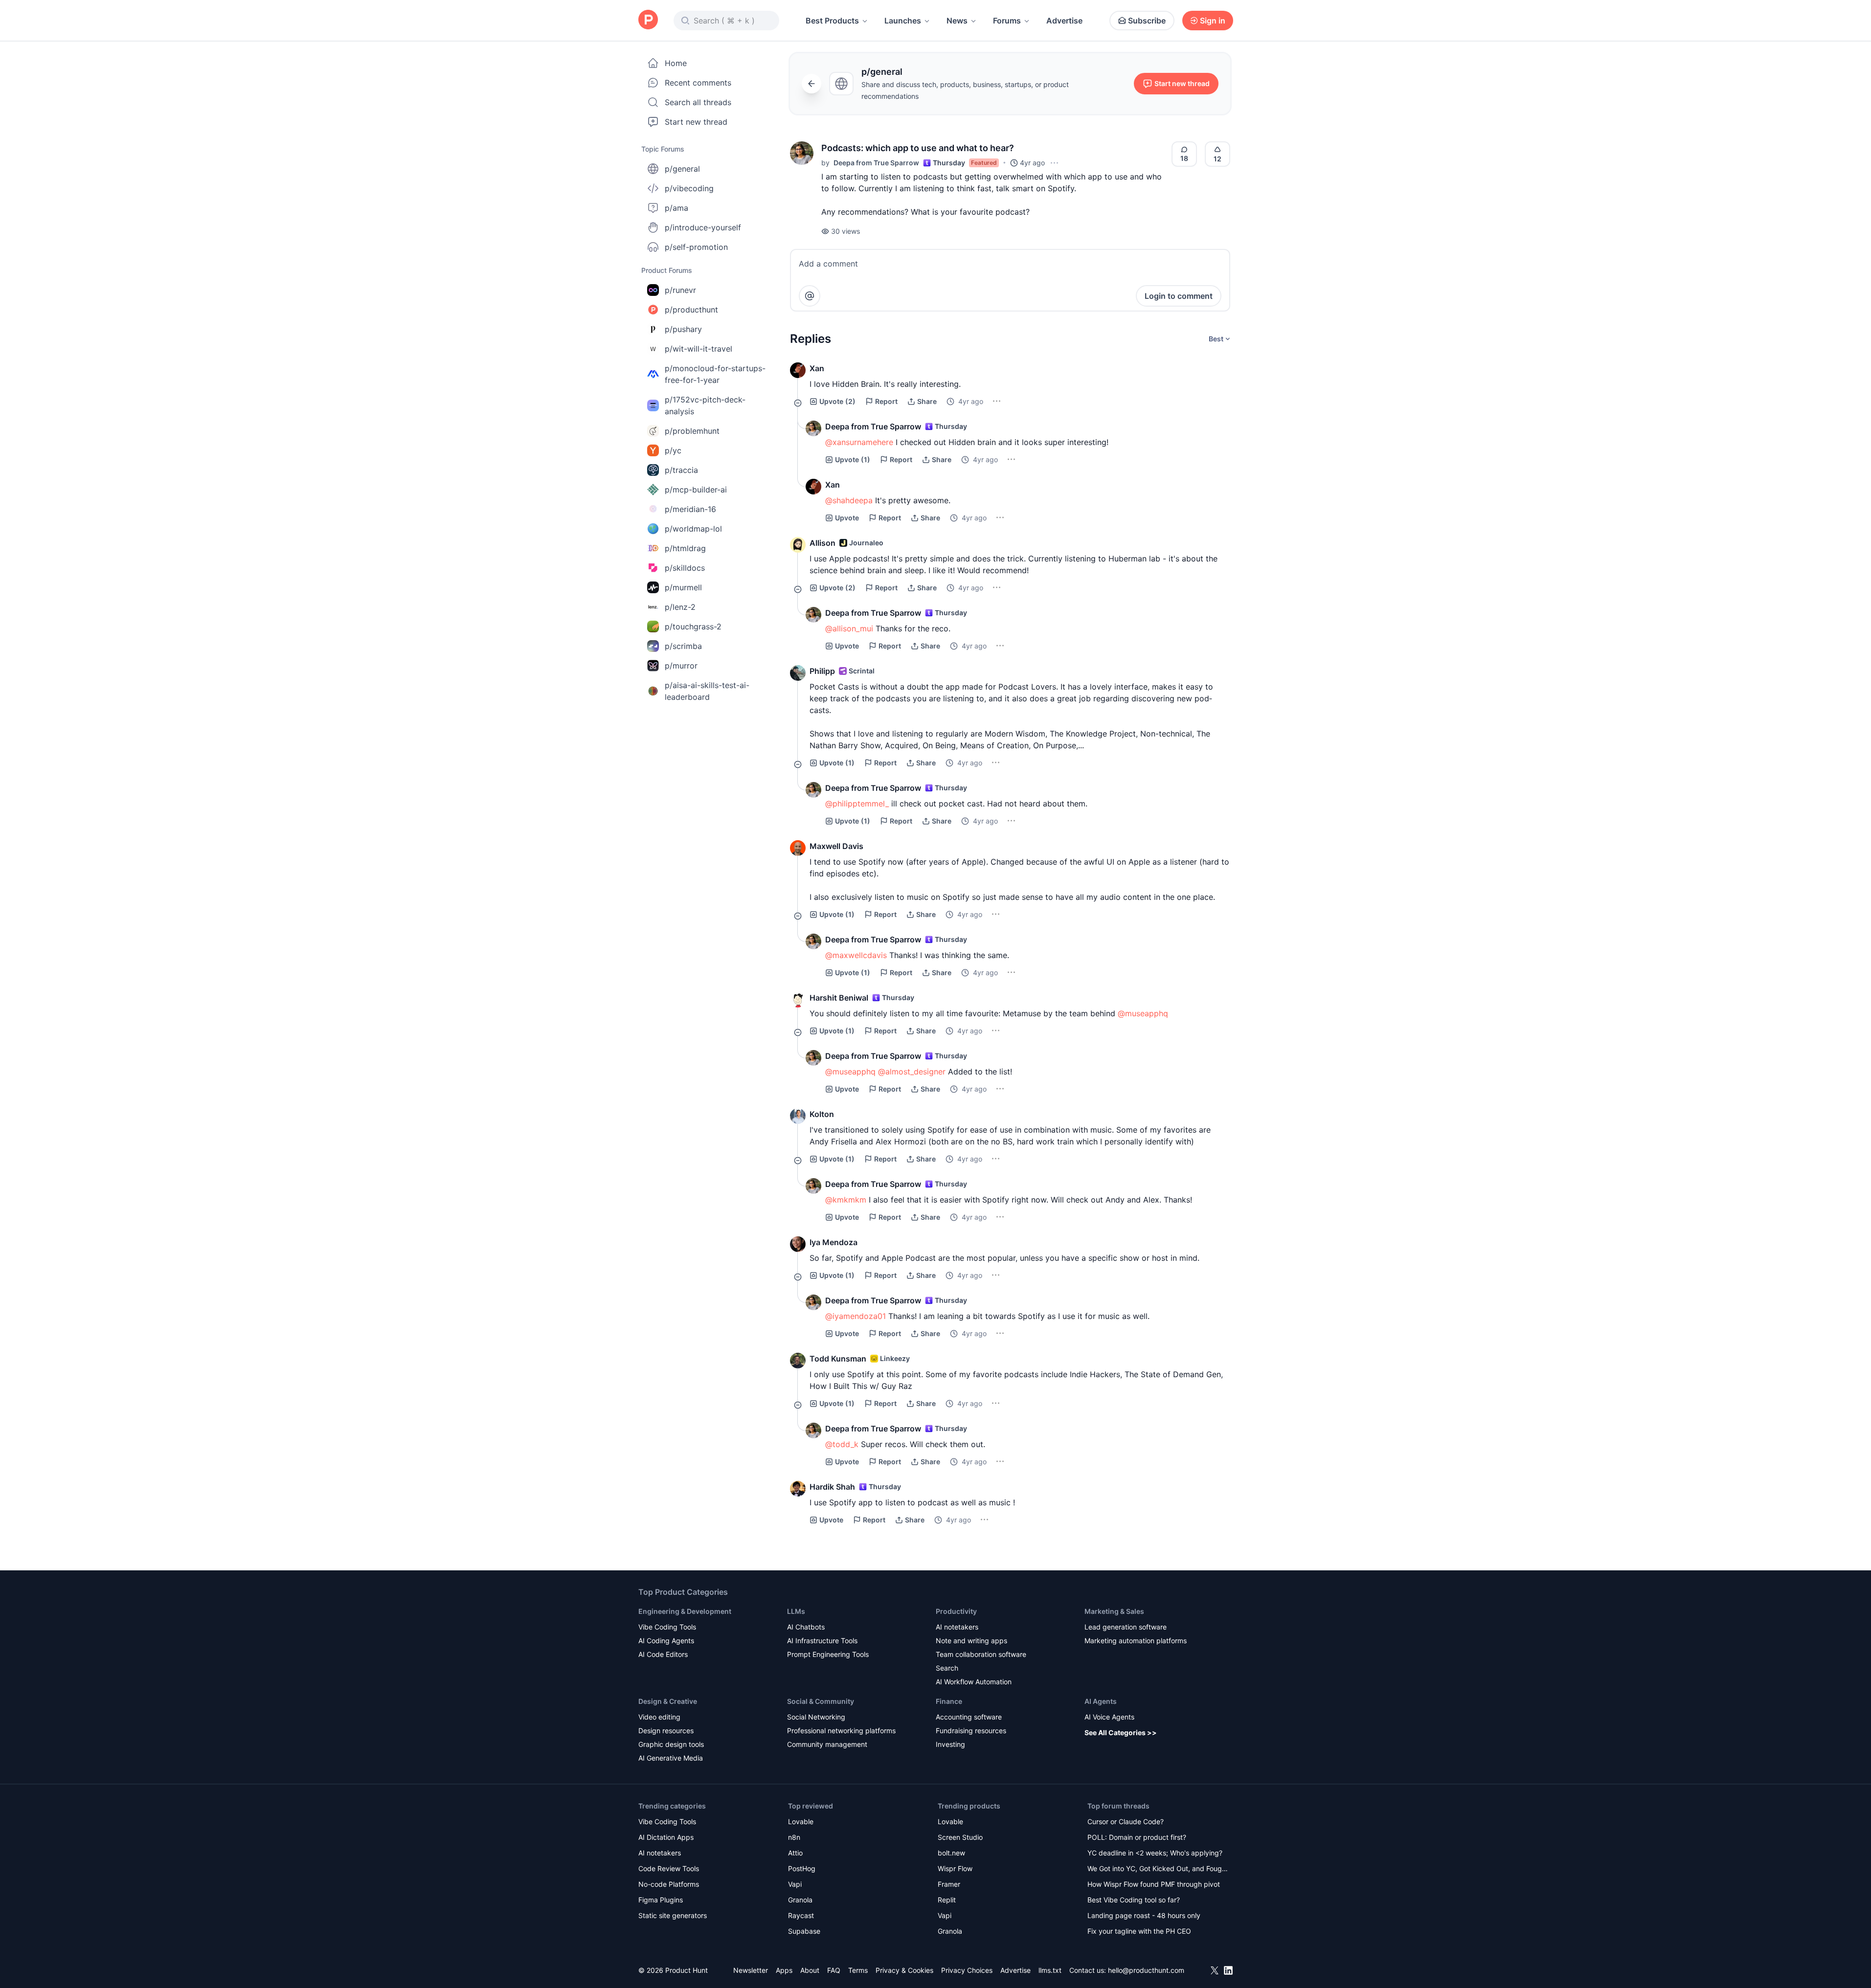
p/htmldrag (685, 548)
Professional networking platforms (841, 1731)
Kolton (822, 1114)
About (810, 1970)
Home (676, 63)
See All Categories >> (1121, 1732)
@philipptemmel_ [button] (857, 804)
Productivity (956, 1611)
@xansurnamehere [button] (859, 442)
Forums (1007, 21)
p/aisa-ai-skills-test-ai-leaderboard (707, 691)
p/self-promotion (696, 247)
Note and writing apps (971, 1641)
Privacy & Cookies (904, 1970)
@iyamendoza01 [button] (856, 1316)
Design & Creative (668, 1701)
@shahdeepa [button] (849, 500)
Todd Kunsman (838, 1359)
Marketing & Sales (1114, 1611)
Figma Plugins (661, 1900)
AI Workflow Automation (974, 1682)
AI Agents (1101, 1701)
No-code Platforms (669, 1884)
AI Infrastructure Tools (822, 1641)
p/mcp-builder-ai (696, 490)
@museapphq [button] (1143, 1013)
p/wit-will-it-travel (699, 349)
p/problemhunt (692, 431)
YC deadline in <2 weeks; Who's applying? (1155, 1853)
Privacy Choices (967, 1970)
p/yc (673, 450)
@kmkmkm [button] (846, 1200)
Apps (784, 1970)
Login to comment (1179, 296)
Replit (947, 1900)
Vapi (795, 1884)
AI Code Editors (663, 1654)
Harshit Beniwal (839, 998)
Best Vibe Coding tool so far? (1134, 1900)
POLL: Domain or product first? (1137, 1837)
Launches (903, 21)
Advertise (1064, 21)
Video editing (659, 1717)
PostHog (802, 1868)
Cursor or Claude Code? (1126, 1821)
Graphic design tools (671, 1744)
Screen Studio (960, 1837)
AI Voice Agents (1109, 1717)
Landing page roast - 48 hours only (1144, 1915)
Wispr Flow (955, 1868)
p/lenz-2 (680, 607)
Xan (817, 368)
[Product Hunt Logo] (648, 20)
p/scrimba (683, 646)
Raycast (801, 1915)
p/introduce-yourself (703, 227)
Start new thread (696, 122)
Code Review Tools (669, 1868)
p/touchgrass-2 (693, 626)
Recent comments (698, 83)
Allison (823, 543)
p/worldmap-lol (693, 529)
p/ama (676, 208)
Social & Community (821, 1701)
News (957, 21)
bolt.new (951, 1853)
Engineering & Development (685, 1611)
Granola (800, 1900)
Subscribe (1147, 21)
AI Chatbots (806, 1627)
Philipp (822, 671)
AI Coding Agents (666, 1641)
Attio (795, 1853)
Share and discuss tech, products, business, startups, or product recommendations (965, 90)
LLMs (796, 1611)
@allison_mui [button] (849, 628)
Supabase (804, 1931)
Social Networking (816, 1717)
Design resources (666, 1731)
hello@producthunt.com (1146, 1970)
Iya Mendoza (834, 1242)
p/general (682, 169)
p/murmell (683, 587)
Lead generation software (1126, 1627)
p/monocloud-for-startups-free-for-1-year (715, 374)
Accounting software (969, 1717)
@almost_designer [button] (912, 1072)
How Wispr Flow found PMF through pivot (1154, 1884)
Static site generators (673, 1915)
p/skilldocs (685, 568)
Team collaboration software (981, 1654)
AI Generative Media (671, 1758)
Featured (984, 163)
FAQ (834, 1970)
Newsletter (751, 1970)
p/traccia (681, 470)
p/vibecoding (689, 188)
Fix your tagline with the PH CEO (1139, 1931)
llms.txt (1050, 1970)
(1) (853, 459)
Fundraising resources (971, 1731)
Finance (949, 1701)
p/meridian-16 (690, 509)
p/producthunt (691, 310)
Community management (827, 1744)
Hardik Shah (832, 1487)
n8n (794, 1837)
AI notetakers (957, 1627)
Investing (950, 1744)
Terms (858, 1970)
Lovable (801, 1821)
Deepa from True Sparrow (876, 163)
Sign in (1213, 21)
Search (947, 1668)
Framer (949, 1884)
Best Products (832, 21)
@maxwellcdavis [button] (856, 955)
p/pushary (683, 329)
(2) (837, 401)
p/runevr (680, 290)
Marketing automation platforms (1136, 1641)
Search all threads (698, 102)
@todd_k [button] (842, 1444)
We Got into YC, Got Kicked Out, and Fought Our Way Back (1158, 1869)
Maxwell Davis (836, 846)
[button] (802, 153)
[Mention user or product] (810, 296)
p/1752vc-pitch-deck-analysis (705, 405)
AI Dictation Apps (666, 1837)
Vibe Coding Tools (667, 1627)
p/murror (681, 666)
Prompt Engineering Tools (828, 1654)
